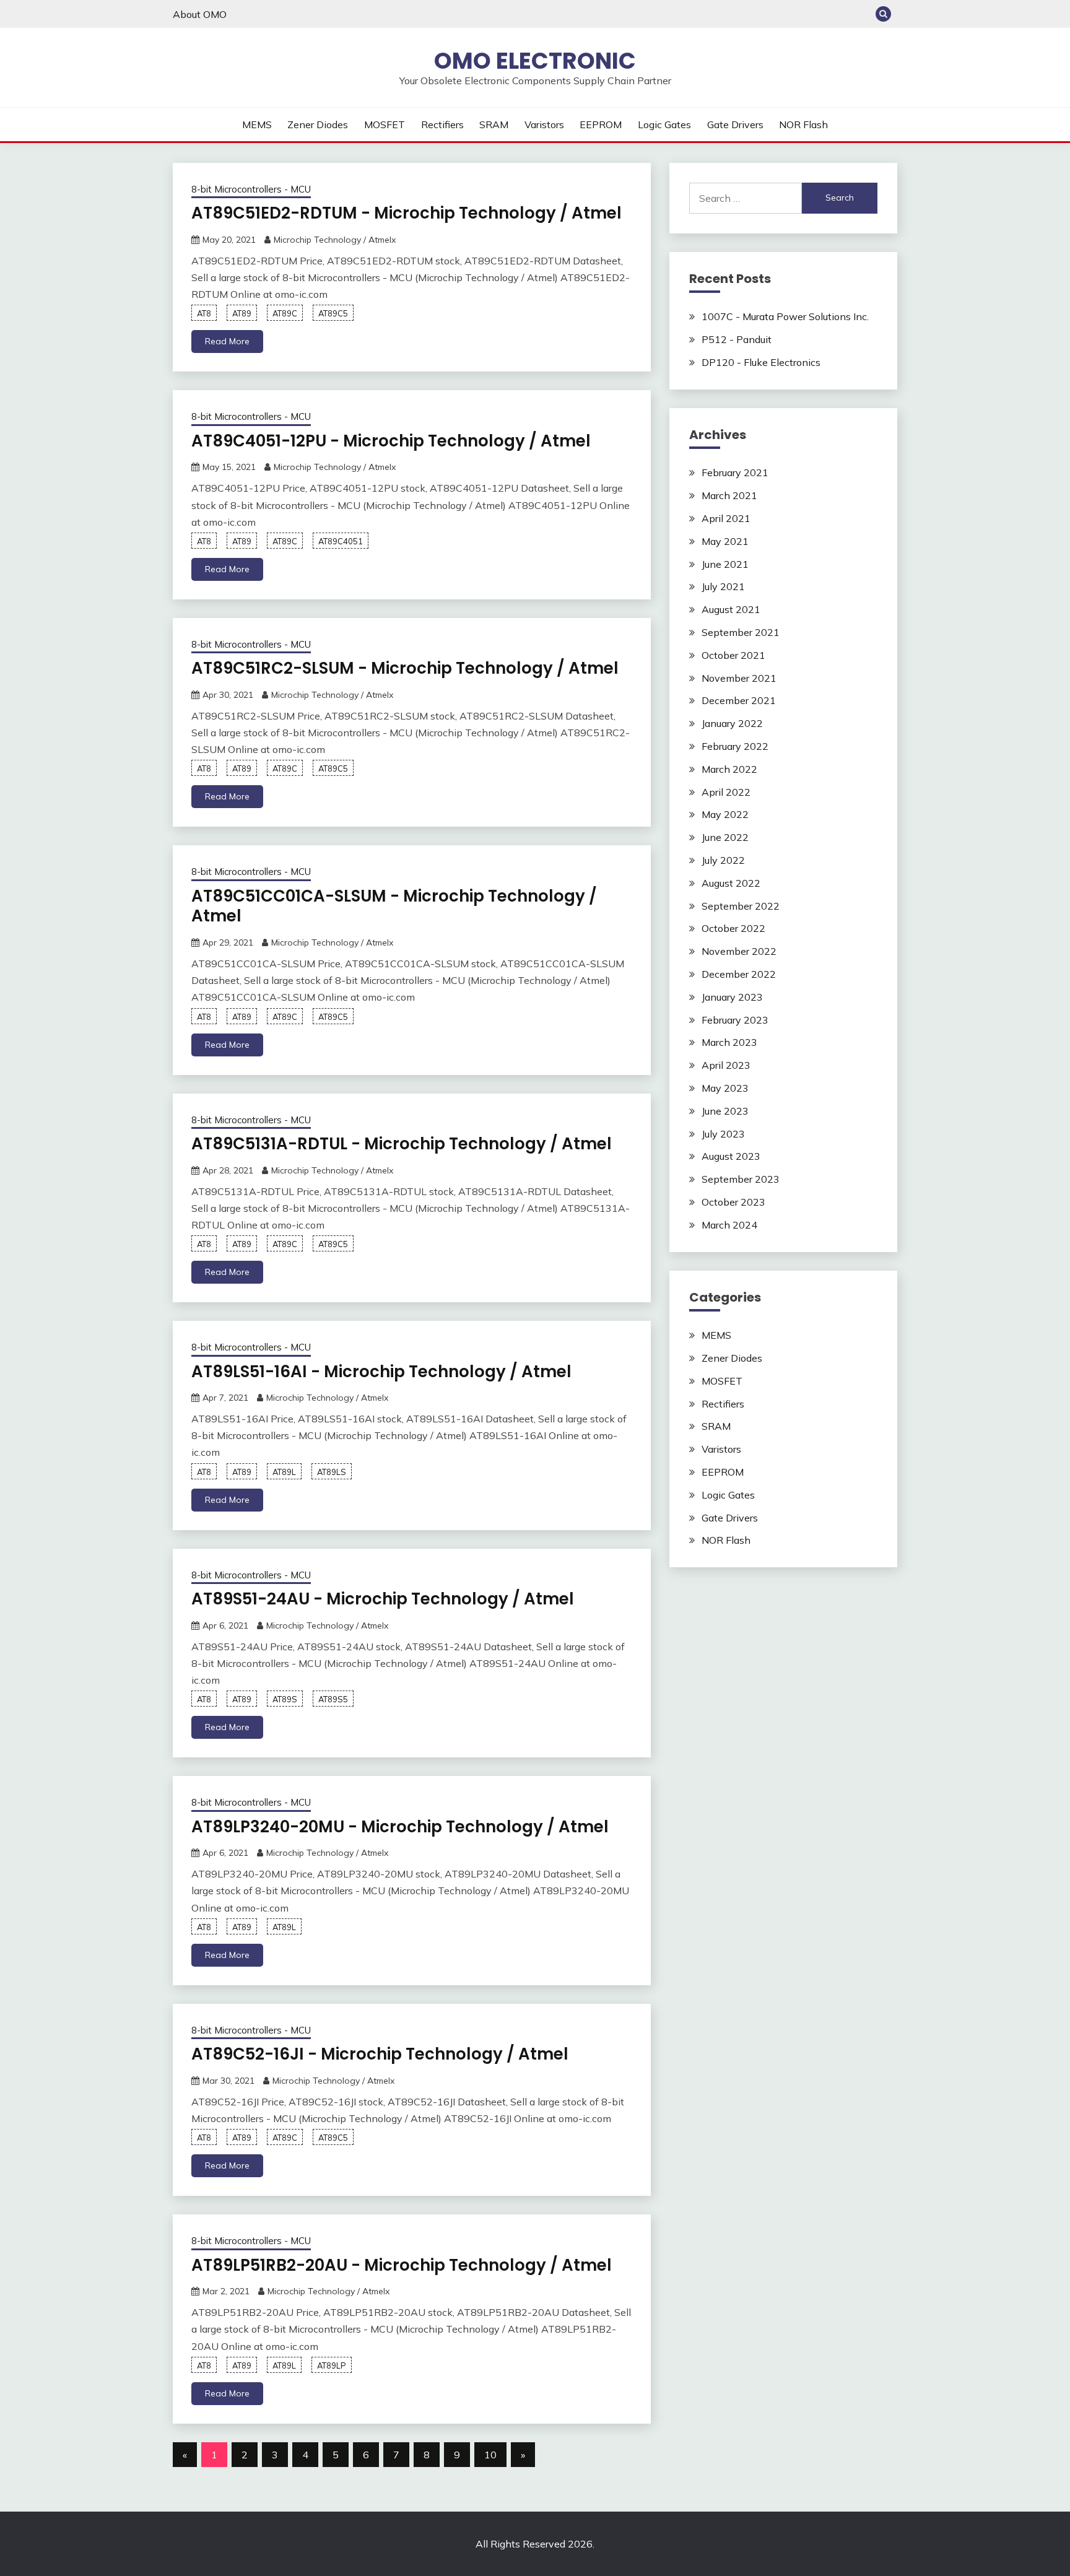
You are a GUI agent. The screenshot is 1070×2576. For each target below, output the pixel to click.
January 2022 (732, 723)
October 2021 (733, 655)
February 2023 (735, 1020)
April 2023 (726, 1065)
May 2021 (725, 541)
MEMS (257, 124)
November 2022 (739, 951)
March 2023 (729, 1042)
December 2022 (739, 974)
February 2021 (735, 472)
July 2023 (723, 1134)
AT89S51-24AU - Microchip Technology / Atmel (383, 1599)
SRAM (494, 124)
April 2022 (726, 792)
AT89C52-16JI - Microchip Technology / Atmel (380, 2054)
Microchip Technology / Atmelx (335, 240)
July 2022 (723, 860)
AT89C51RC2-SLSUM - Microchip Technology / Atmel (405, 668)
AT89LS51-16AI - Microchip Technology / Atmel (381, 1372)
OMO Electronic (535, 61)
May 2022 (725, 814)
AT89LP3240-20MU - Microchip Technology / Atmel (400, 1827)
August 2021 (731, 609)
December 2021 (739, 700)
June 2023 (725, 1111)
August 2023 (731, 1156)
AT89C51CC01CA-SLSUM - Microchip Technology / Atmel (394, 906)
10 (490, 2455)
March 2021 (729, 495)
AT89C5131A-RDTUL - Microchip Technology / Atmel (402, 1144)
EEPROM (601, 124)
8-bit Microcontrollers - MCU (251, 189)
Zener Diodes (318, 124)
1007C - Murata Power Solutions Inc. (785, 316)
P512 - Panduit (737, 339)
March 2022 (729, 769)
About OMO (200, 14)
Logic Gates (664, 124)
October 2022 (733, 928)
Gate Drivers (735, 124)
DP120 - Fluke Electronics (761, 362)
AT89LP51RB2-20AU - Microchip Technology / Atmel (402, 2265)
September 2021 (741, 632)
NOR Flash (803, 124)
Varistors (544, 124)
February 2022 (735, 746)
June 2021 (725, 564)
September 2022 (741, 906)
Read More (227, 341)
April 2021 (726, 518)
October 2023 (733, 1202)
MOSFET (385, 124)
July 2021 (723, 586)
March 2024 (729, 1225)
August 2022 (731, 883)
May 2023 (725, 1088)
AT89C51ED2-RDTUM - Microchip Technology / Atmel (407, 213)
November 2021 (739, 678)
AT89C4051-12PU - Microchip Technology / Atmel (391, 441)
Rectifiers (442, 124)
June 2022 (725, 837)
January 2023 (732, 997)
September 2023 (741, 1179)
